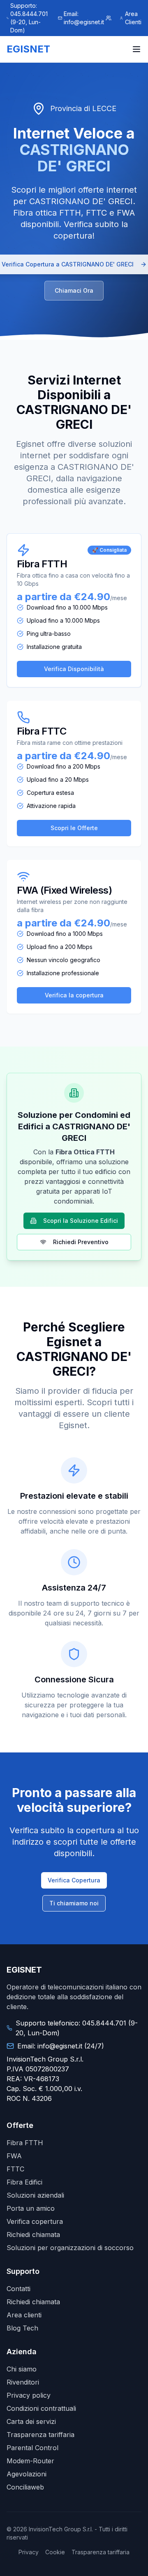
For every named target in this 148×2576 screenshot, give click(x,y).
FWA (14, 2156)
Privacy (29, 2552)
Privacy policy (29, 2395)
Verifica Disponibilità (74, 669)
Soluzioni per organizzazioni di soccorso (70, 2248)
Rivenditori (23, 2382)
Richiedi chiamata (33, 2235)
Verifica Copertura (74, 1880)
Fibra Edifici (24, 2182)
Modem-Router (30, 2461)
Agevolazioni (27, 2474)
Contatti (18, 2289)
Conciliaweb (25, 2487)
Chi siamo (22, 2369)
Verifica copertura (35, 2221)
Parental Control (32, 2448)
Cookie (55, 2552)
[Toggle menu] (136, 49)
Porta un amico (31, 2208)
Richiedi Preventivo (81, 1242)
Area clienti (24, 2315)
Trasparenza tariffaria (40, 2435)
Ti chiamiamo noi (74, 1903)
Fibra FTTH (25, 2143)
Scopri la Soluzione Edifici (81, 1221)
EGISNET (28, 49)
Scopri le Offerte (74, 828)
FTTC (15, 2169)
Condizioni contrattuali (41, 2408)
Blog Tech (22, 2328)
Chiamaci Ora (74, 290)
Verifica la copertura (74, 995)
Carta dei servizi (31, 2421)
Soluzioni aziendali (35, 2195)
